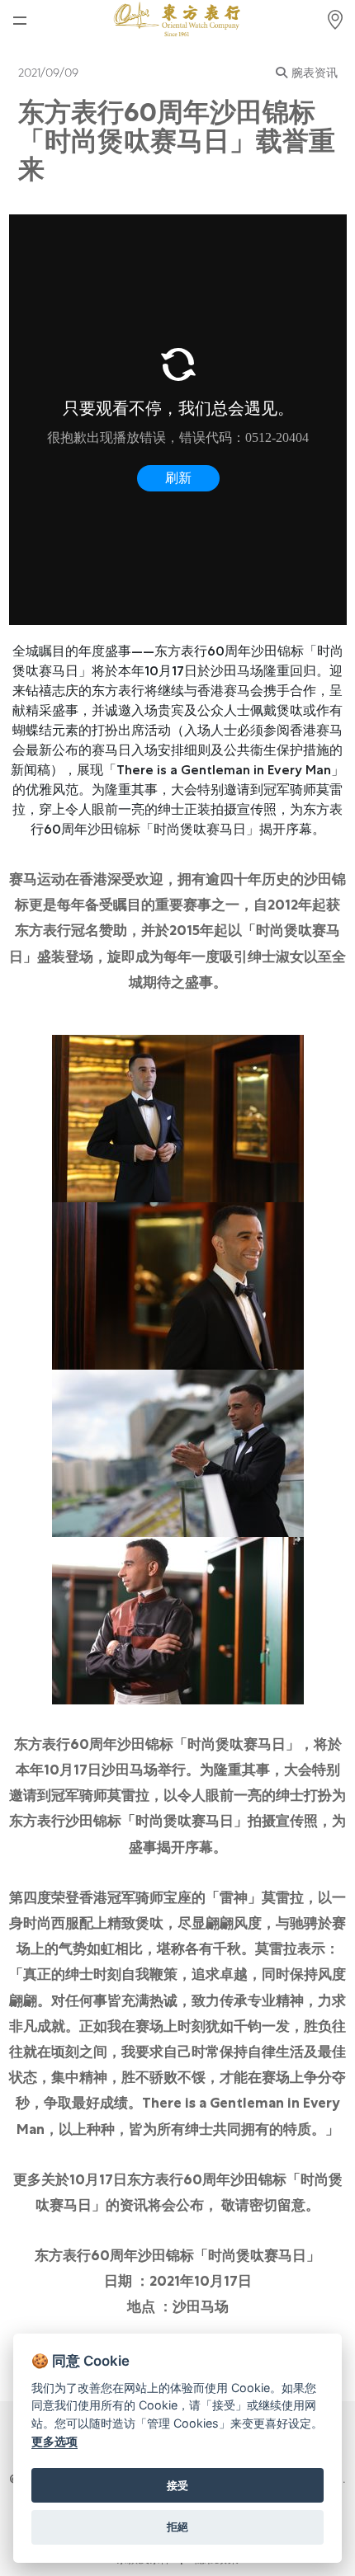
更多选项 (54, 2441)
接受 (177, 2485)
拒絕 (177, 2527)
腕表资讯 (315, 73)
